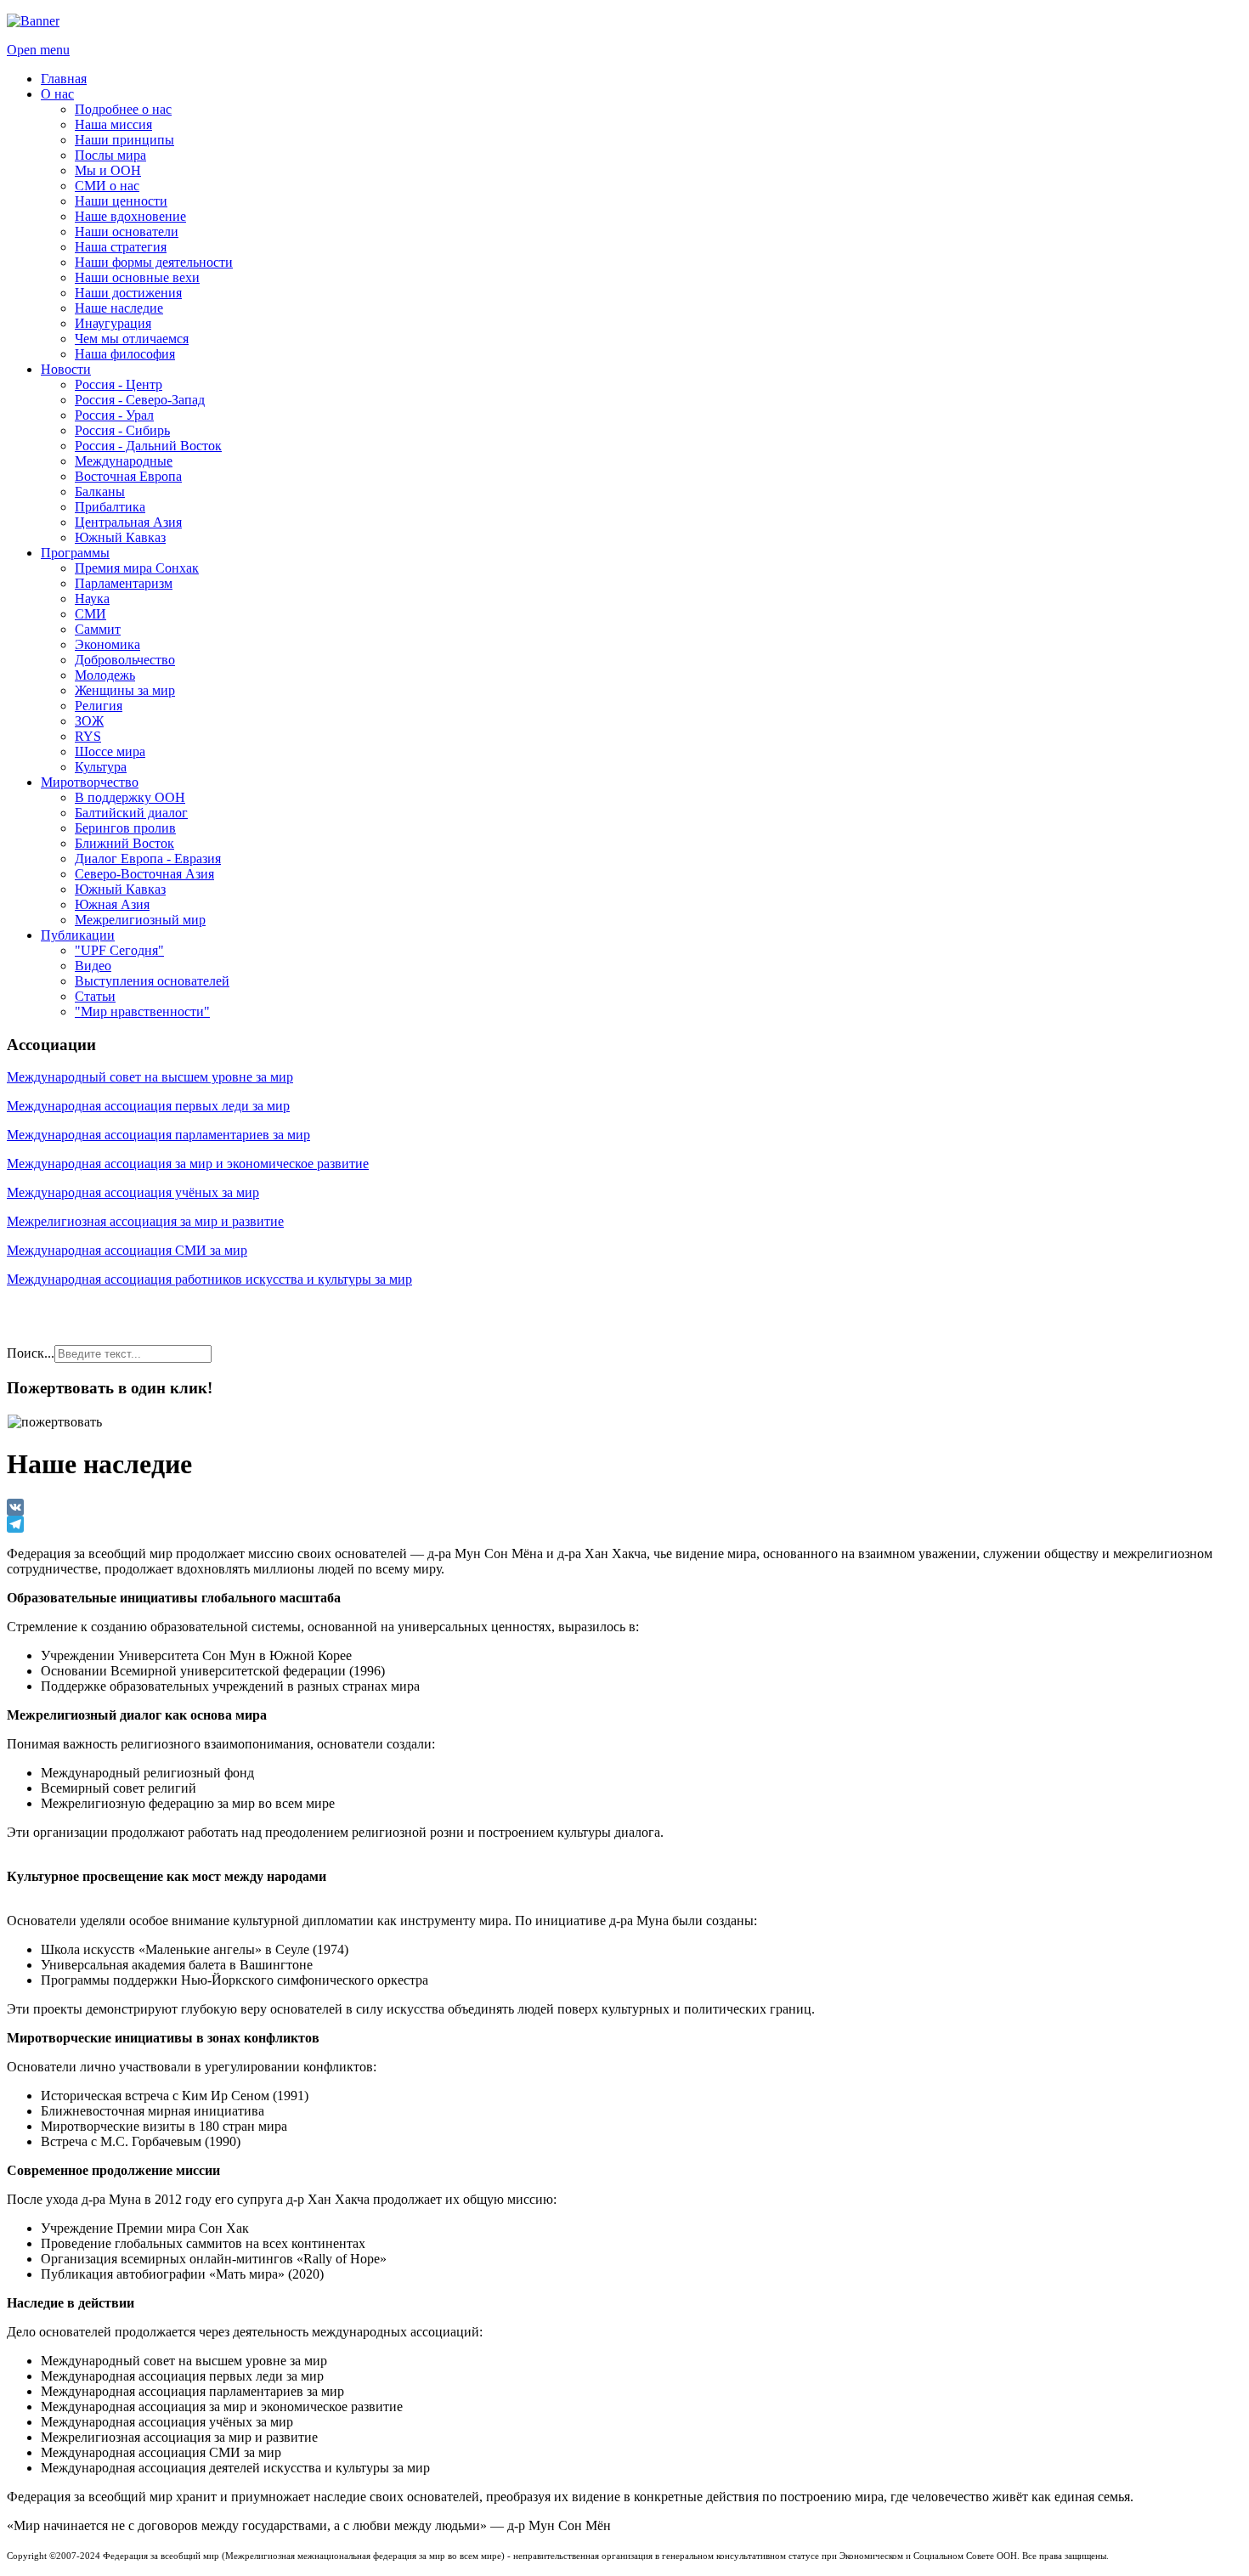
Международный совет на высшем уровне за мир (150, 1077)
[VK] (624, 1507)
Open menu (38, 50)
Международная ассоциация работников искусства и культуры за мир (209, 1279)
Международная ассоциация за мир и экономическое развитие (188, 1164)
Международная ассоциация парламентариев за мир (158, 1135)
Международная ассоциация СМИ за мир (127, 1250)
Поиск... (31, 1353)
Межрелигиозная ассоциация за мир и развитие (145, 1221)
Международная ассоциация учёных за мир (133, 1192)
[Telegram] (624, 1524)
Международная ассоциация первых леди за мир (148, 1106)
